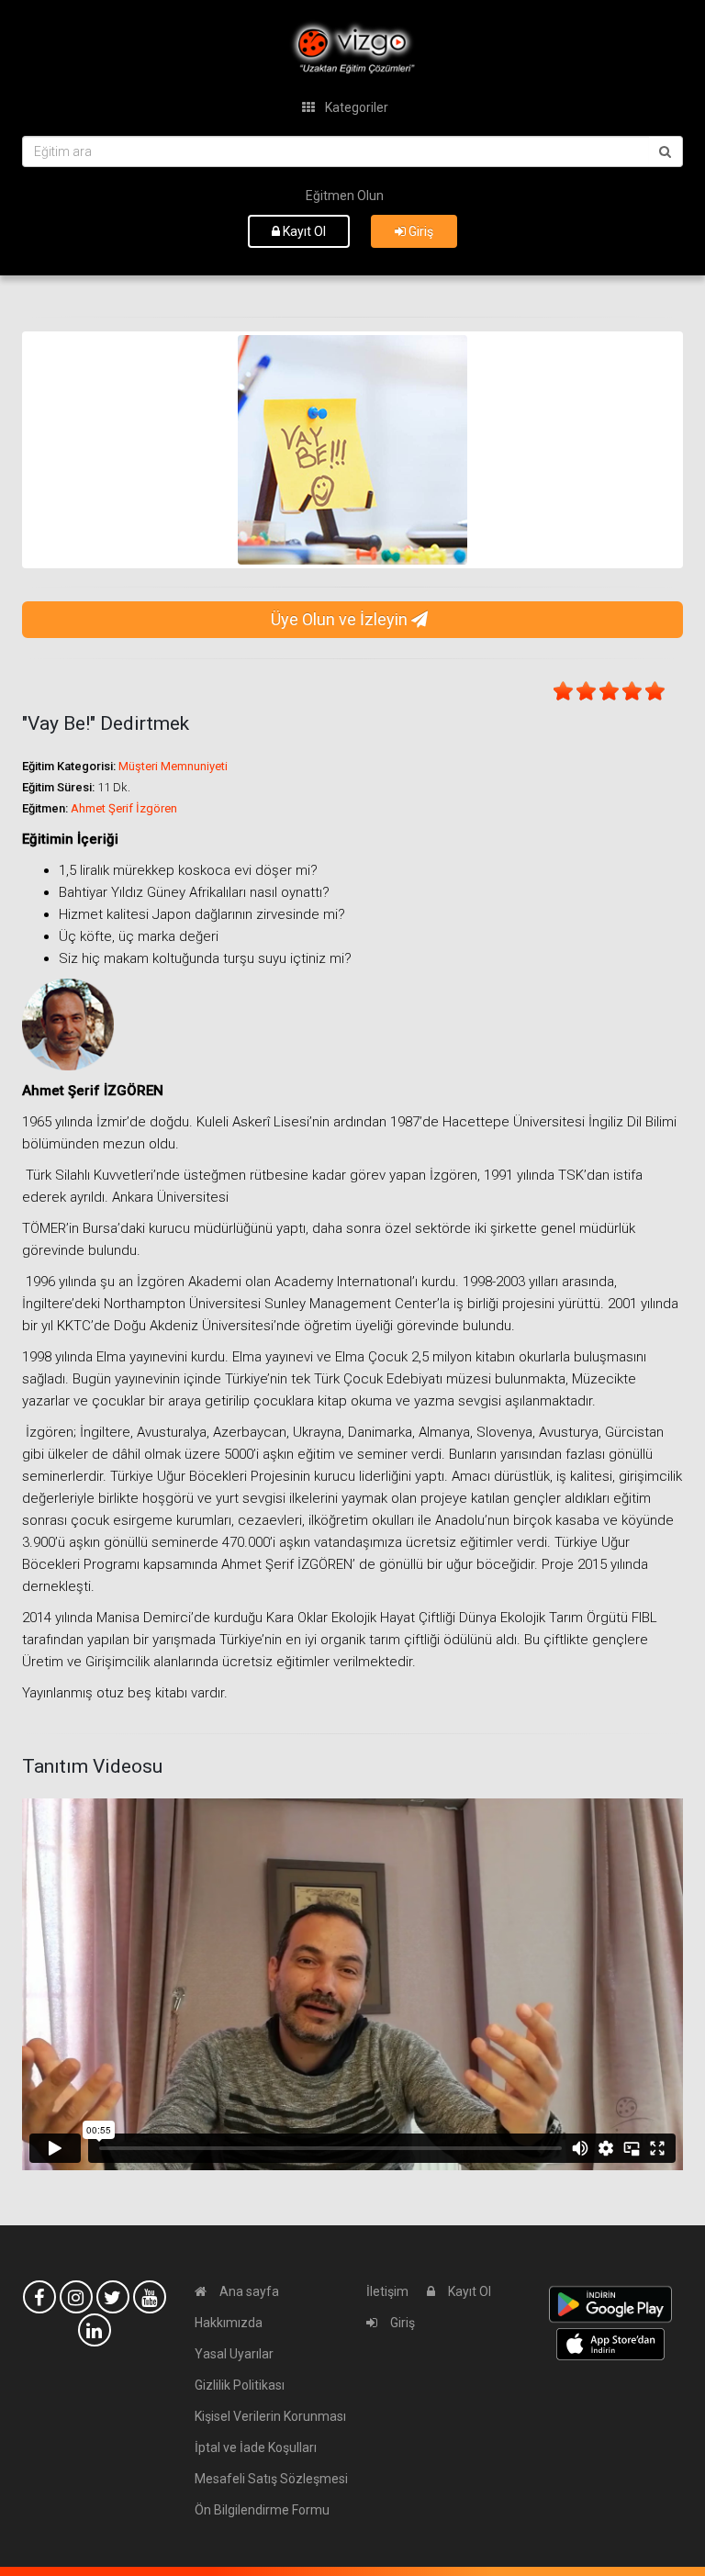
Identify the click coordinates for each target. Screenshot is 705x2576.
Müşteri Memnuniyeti (173, 766)
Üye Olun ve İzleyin (341, 619)
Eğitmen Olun (345, 196)
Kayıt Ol (303, 231)
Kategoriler (355, 107)
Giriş (420, 231)
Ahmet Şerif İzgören (124, 808)
